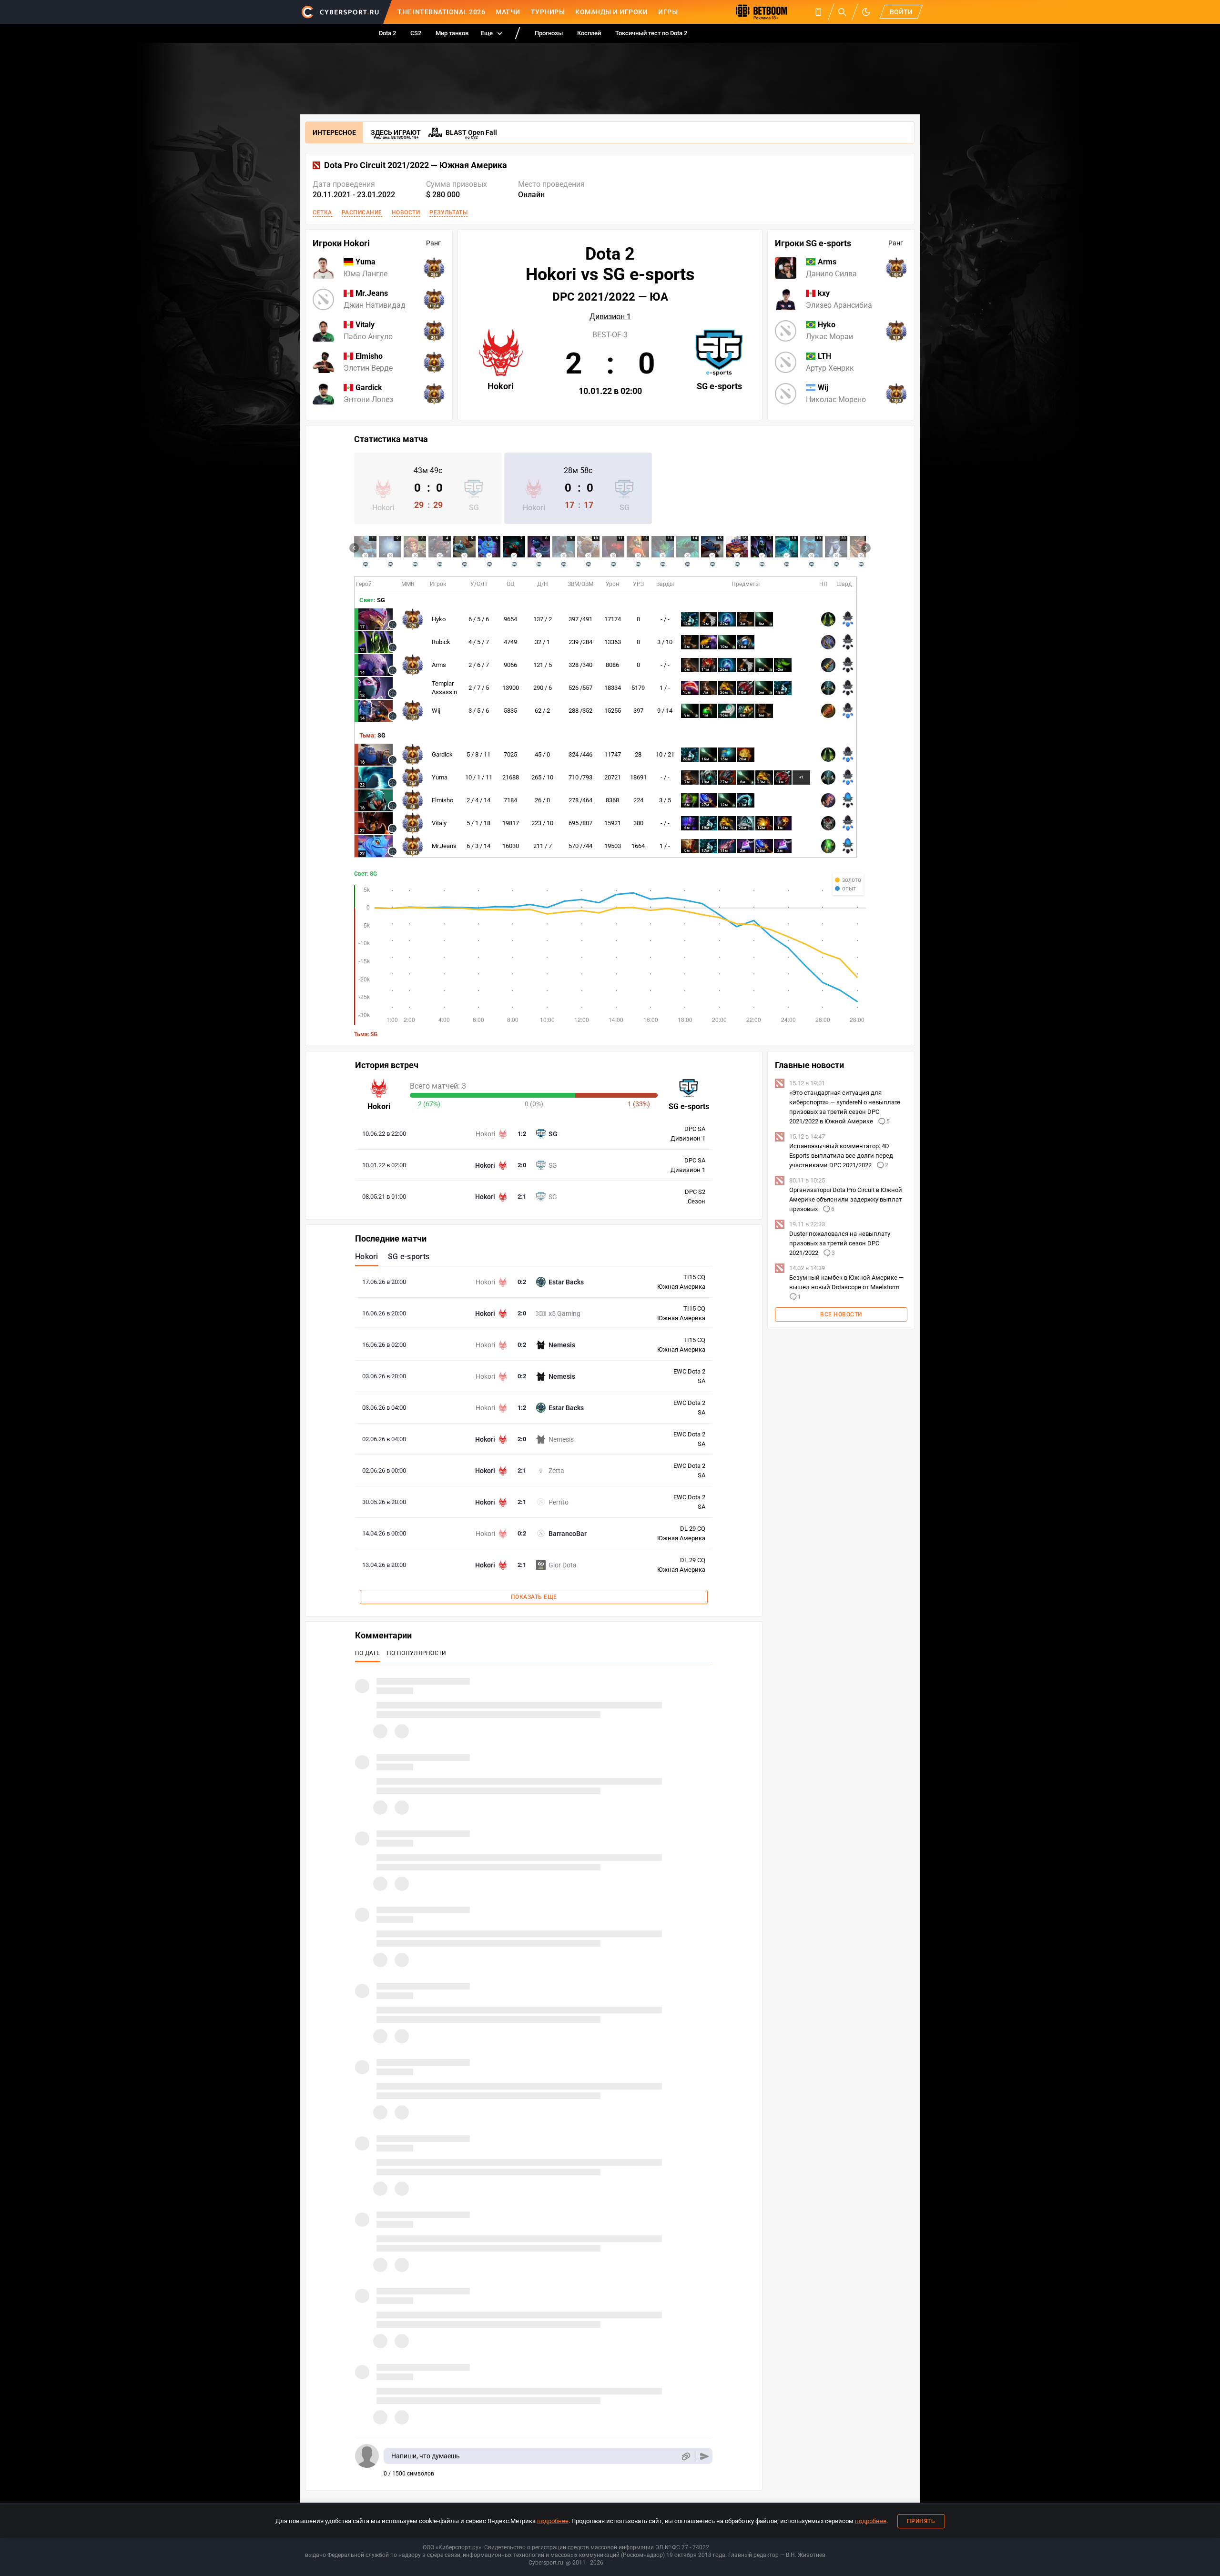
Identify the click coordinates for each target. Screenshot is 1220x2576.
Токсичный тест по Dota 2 (651, 33)
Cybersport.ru (546, 2563)
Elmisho (442, 800)
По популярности (417, 1653)
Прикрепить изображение (686, 2456)
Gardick (442, 754)
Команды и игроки (611, 12)
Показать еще (534, 1597)
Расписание (362, 212)
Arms (439, 665)
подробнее (553, 2521)
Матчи (508, 12)
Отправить (705, 2456)
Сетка (322, 212)
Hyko (439, 619)
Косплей (589, 33)
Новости (406, 212)
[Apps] (818, 12)
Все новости (841, 1314)
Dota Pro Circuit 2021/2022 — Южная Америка (416, 165)
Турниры (548, 12)
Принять (921, 2521)
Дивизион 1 (610, 317)
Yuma (440, 777)
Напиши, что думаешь (426, 2456)
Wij (436, 711)
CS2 (416, 33)
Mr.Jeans (444, 846)
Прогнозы (549, 33)
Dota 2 (387, 33)
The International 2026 (441, 12)
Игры (668, 12)
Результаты (448, 212)
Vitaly (439, 823)
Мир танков (452, 33)
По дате (367, 1653)
